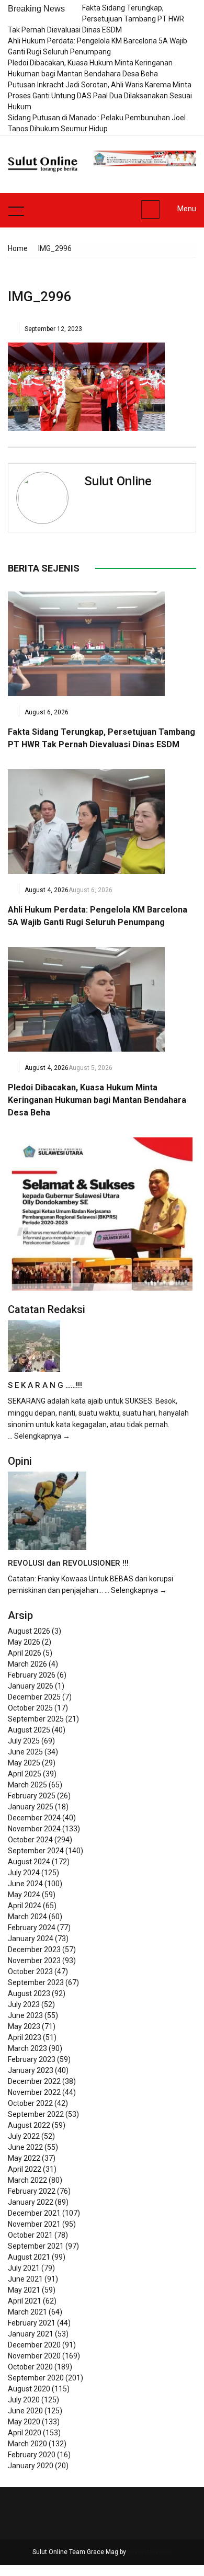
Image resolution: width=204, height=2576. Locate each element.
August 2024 (29, 1862)
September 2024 (36, 1851)
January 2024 (31, 1939)
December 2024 (34, 1818)
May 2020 (24, 2422)
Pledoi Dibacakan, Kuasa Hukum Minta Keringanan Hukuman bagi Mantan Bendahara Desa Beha (97, 1100)
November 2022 (34, 2092)
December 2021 (34, 2213)
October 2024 (30, 1840)
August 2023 (29, 1993)
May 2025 (24, 1763)
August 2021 (29, 2257)
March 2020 (27, 2444)
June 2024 (25, 1884)
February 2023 (32, 2059)
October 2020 (30, 2367)
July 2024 (24, 1873)
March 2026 (27, 1664)
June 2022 (25, 2147)
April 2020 (25, 2433)
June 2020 (25, 2411)
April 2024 (25, 1906)
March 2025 (27, 1785)
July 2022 (24, 2136)
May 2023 (24, 2026)
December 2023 (34, 1950)
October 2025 (30, 1708)
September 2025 (36, 1719)
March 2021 (27, 2312)
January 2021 (31, 2334)
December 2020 (34, 2345)
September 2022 (36, 2114)
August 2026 (29, 1631)
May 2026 (24, 1642)
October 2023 (30, 1971)
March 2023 (27, 2048)
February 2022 (32, 2191)
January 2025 (31, 1807)
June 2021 (25, 2279)
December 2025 (34, 1697)
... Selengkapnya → (39, 1436)
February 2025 (32, 1796)
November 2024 (34, 1829)
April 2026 (25, 1653)
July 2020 (24, 2400)
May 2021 (24, 2290)
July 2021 (24, 2268)
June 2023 (25, 2015)
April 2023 (25, 2037)
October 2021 (30, 2235)
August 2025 (29, 1730)
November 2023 (34, 1961)
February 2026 (32, 1675)
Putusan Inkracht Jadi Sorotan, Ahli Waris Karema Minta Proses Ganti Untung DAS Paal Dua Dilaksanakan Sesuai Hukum (100, 96)
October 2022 (30, 2103)
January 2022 (31, 2202)
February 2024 (32, 1928)
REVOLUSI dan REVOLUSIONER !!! (68, 1563)
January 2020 (31, 2466)
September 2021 (36, 2246)
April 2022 (25, 2169)
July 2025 (24, 1741)
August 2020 (29, 2389)
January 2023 (31, 2070)
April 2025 (25, 1774)
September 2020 (36, 2378)
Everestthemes (150, 2552)
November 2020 (34, 2356)
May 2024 (24, 1895)
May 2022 (24, 2158)
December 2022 (34, 2081)
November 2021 (34, 2224)
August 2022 (29, 2125)
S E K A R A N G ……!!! (45, 1385)
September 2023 (36, 1982)
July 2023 (24, 2004)
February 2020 (32, 2455)
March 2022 (27, 2180)
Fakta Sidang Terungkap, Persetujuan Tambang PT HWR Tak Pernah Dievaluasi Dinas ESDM (96, 19)
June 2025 (25, 1752)
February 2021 (32, 2323)
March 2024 (27, 1917)
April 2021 (25, 2301)
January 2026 (31, 1686)
